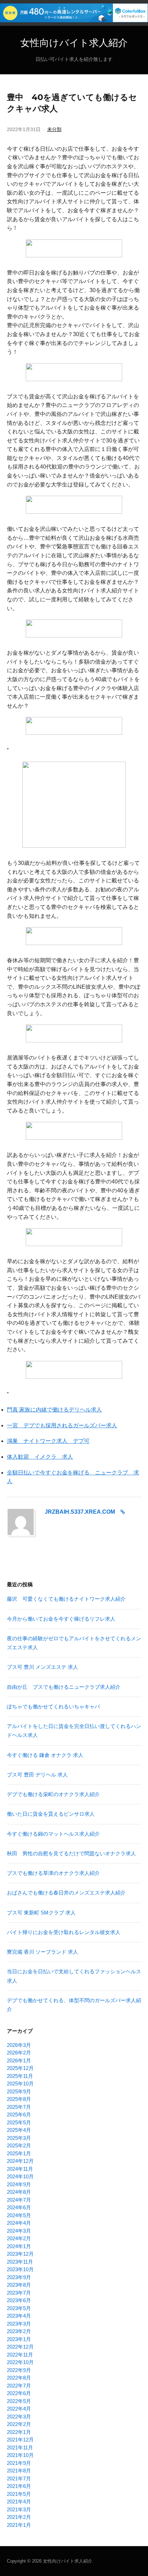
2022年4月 (19, 2409)
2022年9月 (19, 2370)
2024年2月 (19, 2238)
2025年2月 (19, 2145)
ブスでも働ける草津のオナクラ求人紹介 (53, 1873)
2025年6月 (19, 2115)
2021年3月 (19, 2509)
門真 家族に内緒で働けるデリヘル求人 (54, 1410)
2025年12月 (20, 2068)
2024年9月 (19, 2184)
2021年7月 (19, 2478)
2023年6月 (19, 2300)
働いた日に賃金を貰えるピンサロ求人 (51, 1814)
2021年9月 (19, 2463)
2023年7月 (19, 2293)
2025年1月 (19, 2153)
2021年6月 (19, 2486)
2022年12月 (20, 2347)
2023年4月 (19, 2316)
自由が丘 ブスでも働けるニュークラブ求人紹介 (64, 1687)
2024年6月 (19, 2207)
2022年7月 (19, 2386)
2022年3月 (19, 2417)
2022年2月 (19, 2424)
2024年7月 (19, 2200)
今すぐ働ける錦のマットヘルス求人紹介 (53, 1834)
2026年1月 (19, 2060)
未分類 (54, 129)
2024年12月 (20, 2161)
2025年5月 (19, 2122)
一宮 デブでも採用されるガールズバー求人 (62, 1425)
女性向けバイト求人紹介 (74, 43)
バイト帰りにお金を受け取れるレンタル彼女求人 (64, 1932)
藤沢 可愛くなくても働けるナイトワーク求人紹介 (66, 1599)
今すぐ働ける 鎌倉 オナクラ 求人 (45, 1755)
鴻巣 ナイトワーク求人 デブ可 (48, 1441)
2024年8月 (19, 2192)
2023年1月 (19, 2339)
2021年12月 (20, 2440)
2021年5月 (19, 2494)
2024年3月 (19, 2231)
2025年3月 (19, 2138)
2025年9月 (19, 2091)
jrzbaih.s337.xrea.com (80, 1512)
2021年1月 (19, 2525)
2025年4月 (19, 2130)
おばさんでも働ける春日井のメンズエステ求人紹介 (66, 1893)
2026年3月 (19, 2045)
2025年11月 (20, 2076)
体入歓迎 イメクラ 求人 (40, 1457)
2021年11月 (20, 2448)
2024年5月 (19, 2215)
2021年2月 (19, 2517)
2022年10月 (20, 2362)
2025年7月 (19, 2107)
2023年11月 (20, 2262)
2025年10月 (20, 2084)
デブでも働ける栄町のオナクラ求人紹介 (53, 1794)
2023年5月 (19, 2308)
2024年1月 (19, 2246)
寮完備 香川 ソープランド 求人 (43, 1952)
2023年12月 (20, 2254)
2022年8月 (19, 2378)
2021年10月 (20, 2455)
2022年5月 (19, 2401)
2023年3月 (19, 2324)
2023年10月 (20, 2269)
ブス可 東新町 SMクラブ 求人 (41, 1913)
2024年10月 (20, 2176)
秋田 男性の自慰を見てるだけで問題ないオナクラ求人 (71, 1853)
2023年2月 (19, 2331)
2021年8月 (19, 2471)
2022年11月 (20, 2355)
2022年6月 (19, 2393)
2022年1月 (19, 2432)
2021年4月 (19, 2502)
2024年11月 (20, 2169)
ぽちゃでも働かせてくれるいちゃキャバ (53, 1706)
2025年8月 (19, 2099)
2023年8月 (19, 2285)
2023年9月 (19, 2277)
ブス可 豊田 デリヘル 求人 (37, 1775)
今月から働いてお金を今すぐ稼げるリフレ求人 (61, 1619)
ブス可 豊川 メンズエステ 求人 (43, 1667)
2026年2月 (19, 2053)
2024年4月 (19, 2223)
